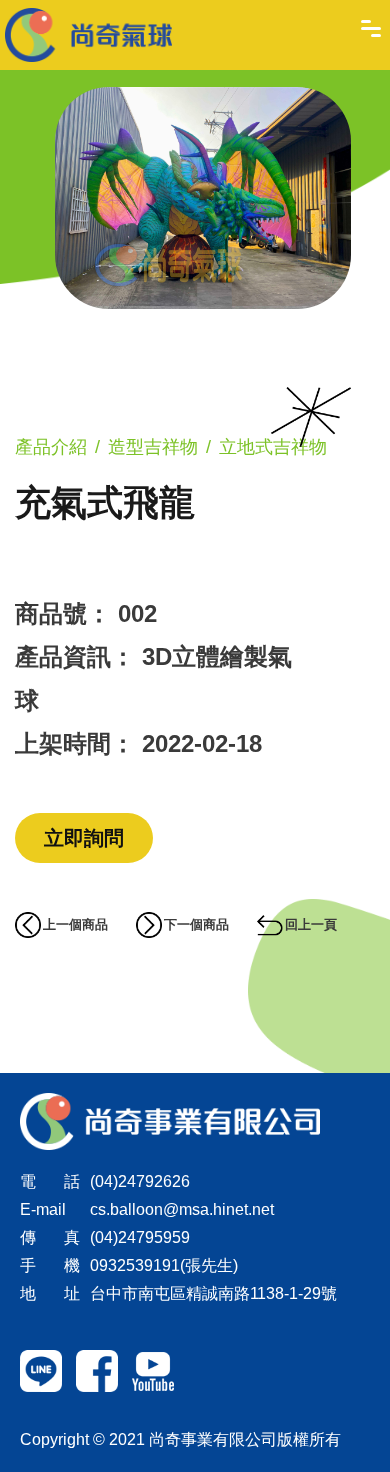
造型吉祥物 (153, 447)
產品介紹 (51, 447)
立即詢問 (84, 838)
